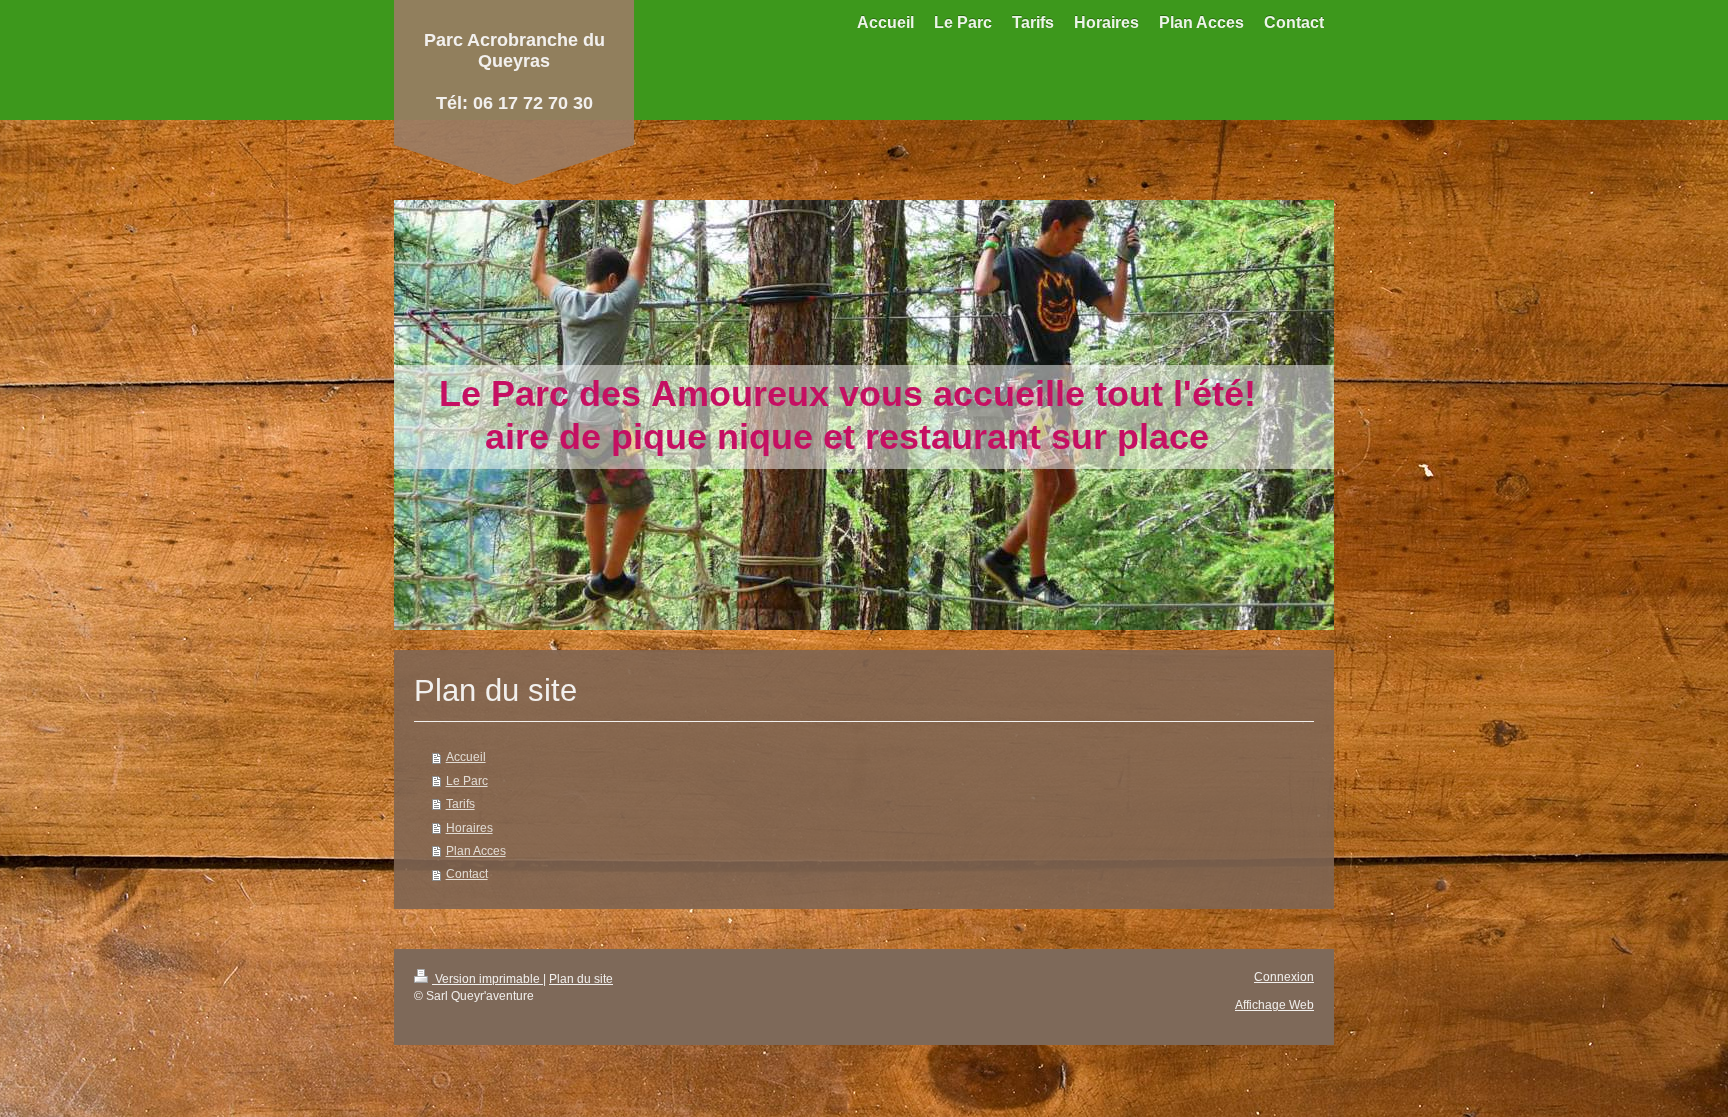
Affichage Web (1274, 1004)
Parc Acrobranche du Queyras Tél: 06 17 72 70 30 (514, 71)
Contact (467, 873)
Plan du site (581, 978)
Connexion (1284, 976)
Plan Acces (476, 850)
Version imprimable (487, 978)
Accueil (466, 756)
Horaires (469, 827)
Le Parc (467, 780)
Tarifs (460, 803)
